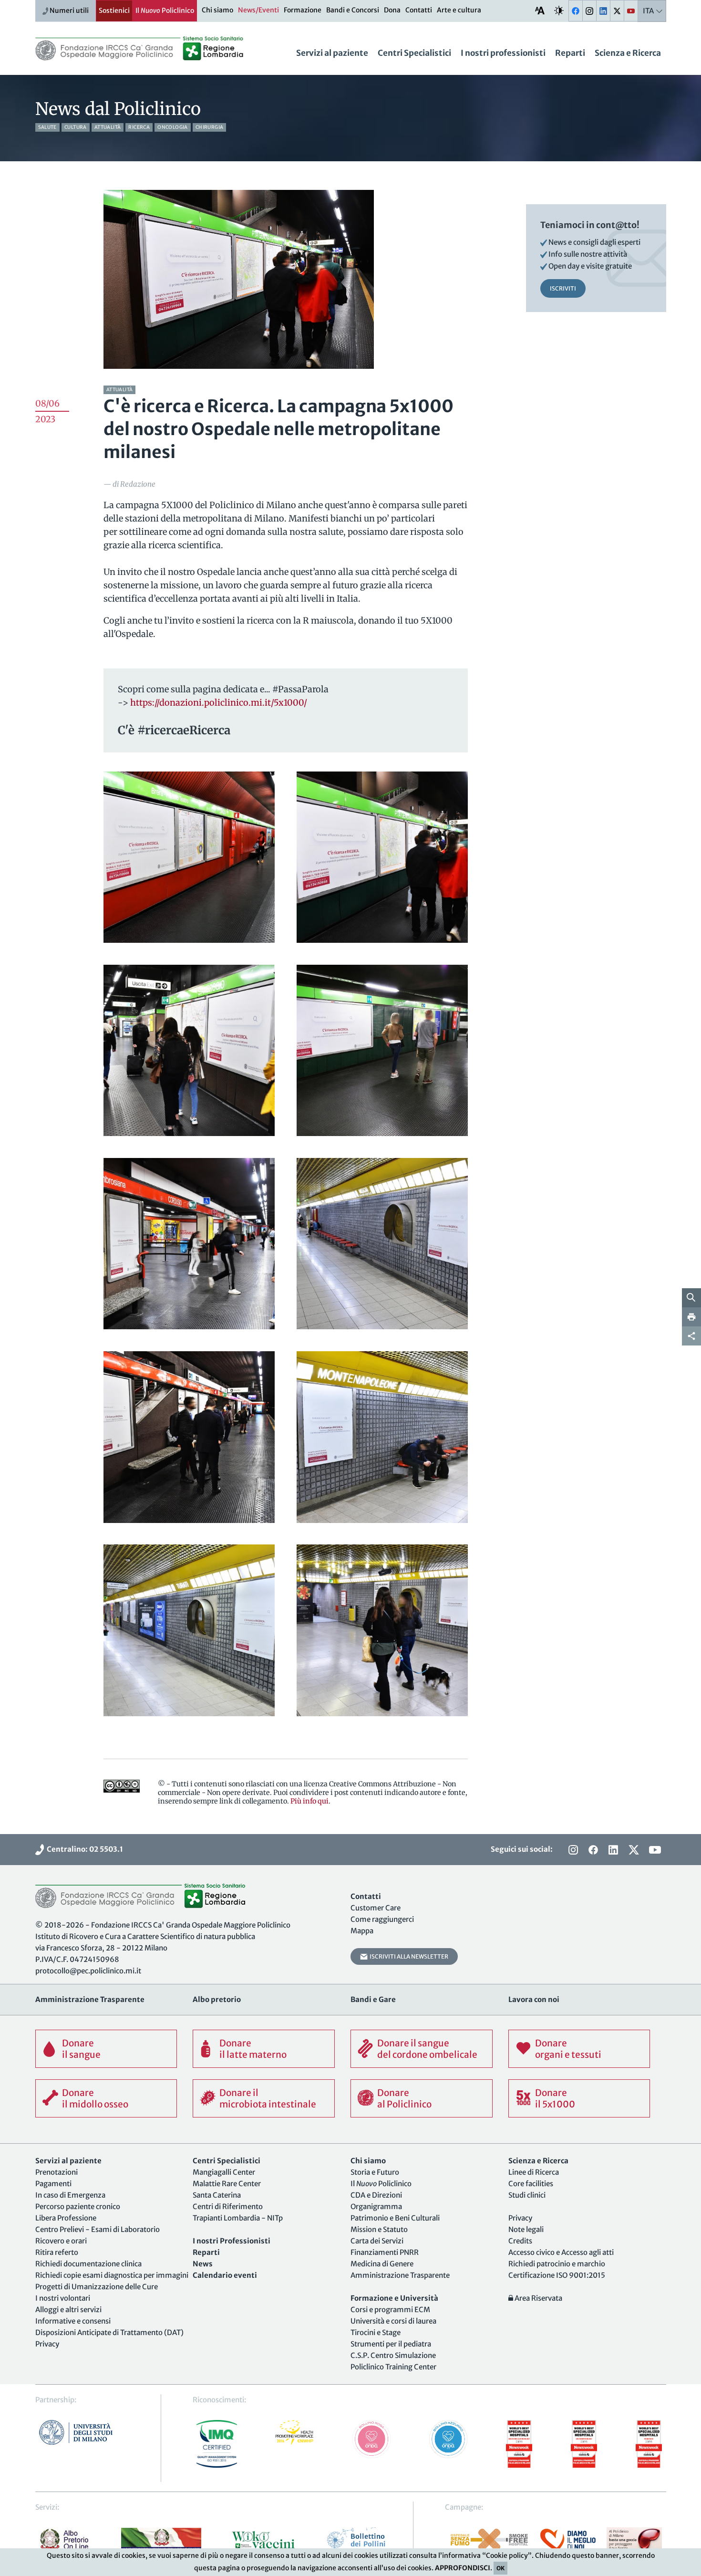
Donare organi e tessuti (568, 2049)
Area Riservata (538, 2298)
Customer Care (376, 1908)
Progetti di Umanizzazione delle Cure (97, 2287)
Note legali (526, 2229)
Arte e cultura (459, 10)
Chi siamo (217, 10)
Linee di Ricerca (534, 2172)
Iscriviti (563, 288)
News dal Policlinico (118, 109)
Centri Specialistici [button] (414, 53)
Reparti (570, 53)
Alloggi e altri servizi (68, 2310)
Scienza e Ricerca (628, 53)
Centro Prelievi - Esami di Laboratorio (98, 2229)
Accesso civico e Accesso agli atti (561, 2252)
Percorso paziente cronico (78, 2206)
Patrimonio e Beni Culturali (395, 2218)
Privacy (47, 2344)
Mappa (362, 1931)
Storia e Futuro (375, 2172)
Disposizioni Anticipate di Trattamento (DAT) (109, 2332)
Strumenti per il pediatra (391, 2344)
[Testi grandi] (540, 10)
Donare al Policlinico (404, 2098)
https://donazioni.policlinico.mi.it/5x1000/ (219, 703)
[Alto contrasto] (559, 10)
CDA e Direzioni (376, 2195)
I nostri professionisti (503, 53)
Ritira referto (57, 2252)
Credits (520, 2241)
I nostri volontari (63, 2298)
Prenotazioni (57, 2172)
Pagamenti (53, 2184)
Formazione (303, 10)
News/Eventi (258, 10)
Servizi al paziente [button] (332, 53)
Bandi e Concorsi (353, 10)
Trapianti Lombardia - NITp (238, 2218)
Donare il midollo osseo (95, 2098)
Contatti (419, 10)
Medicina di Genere (382, 2264)
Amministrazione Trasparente (400, 2275)
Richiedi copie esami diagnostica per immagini (112, 2275)
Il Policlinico (165, 10)
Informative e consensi (73, 2321)
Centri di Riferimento (228, 2206)
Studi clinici (527, 2195)
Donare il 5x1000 (555, 2098)
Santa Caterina (217, 2195)
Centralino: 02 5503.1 (83, 1849)
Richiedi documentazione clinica (88, 2264)
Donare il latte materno (253, 2049)
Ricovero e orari (61, 2241)
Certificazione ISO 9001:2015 (557, 2275)
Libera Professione (66, 2218)
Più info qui (309, 1801)
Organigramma (376, 2206)
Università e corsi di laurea (393, 2321)
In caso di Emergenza (70, 2195)
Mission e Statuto (379, 2229)
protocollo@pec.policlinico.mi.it (88, 1971)
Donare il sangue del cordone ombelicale (427, 2049)
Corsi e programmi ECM (390, 2310)
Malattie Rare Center (227, 2184)
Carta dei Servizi (377, 2241)
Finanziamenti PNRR (385, 2252)
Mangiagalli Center (224, 2172)
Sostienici (114, 10)
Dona (392, 10)
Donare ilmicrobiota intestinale (268, 2098)
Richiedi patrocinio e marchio (557, 2264)
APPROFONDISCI (463, 2568)
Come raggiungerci (382, 1919)
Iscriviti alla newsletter (408, 1956)
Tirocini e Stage (376, 2332)
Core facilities (531, 2184)
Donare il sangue (81, 2049)
